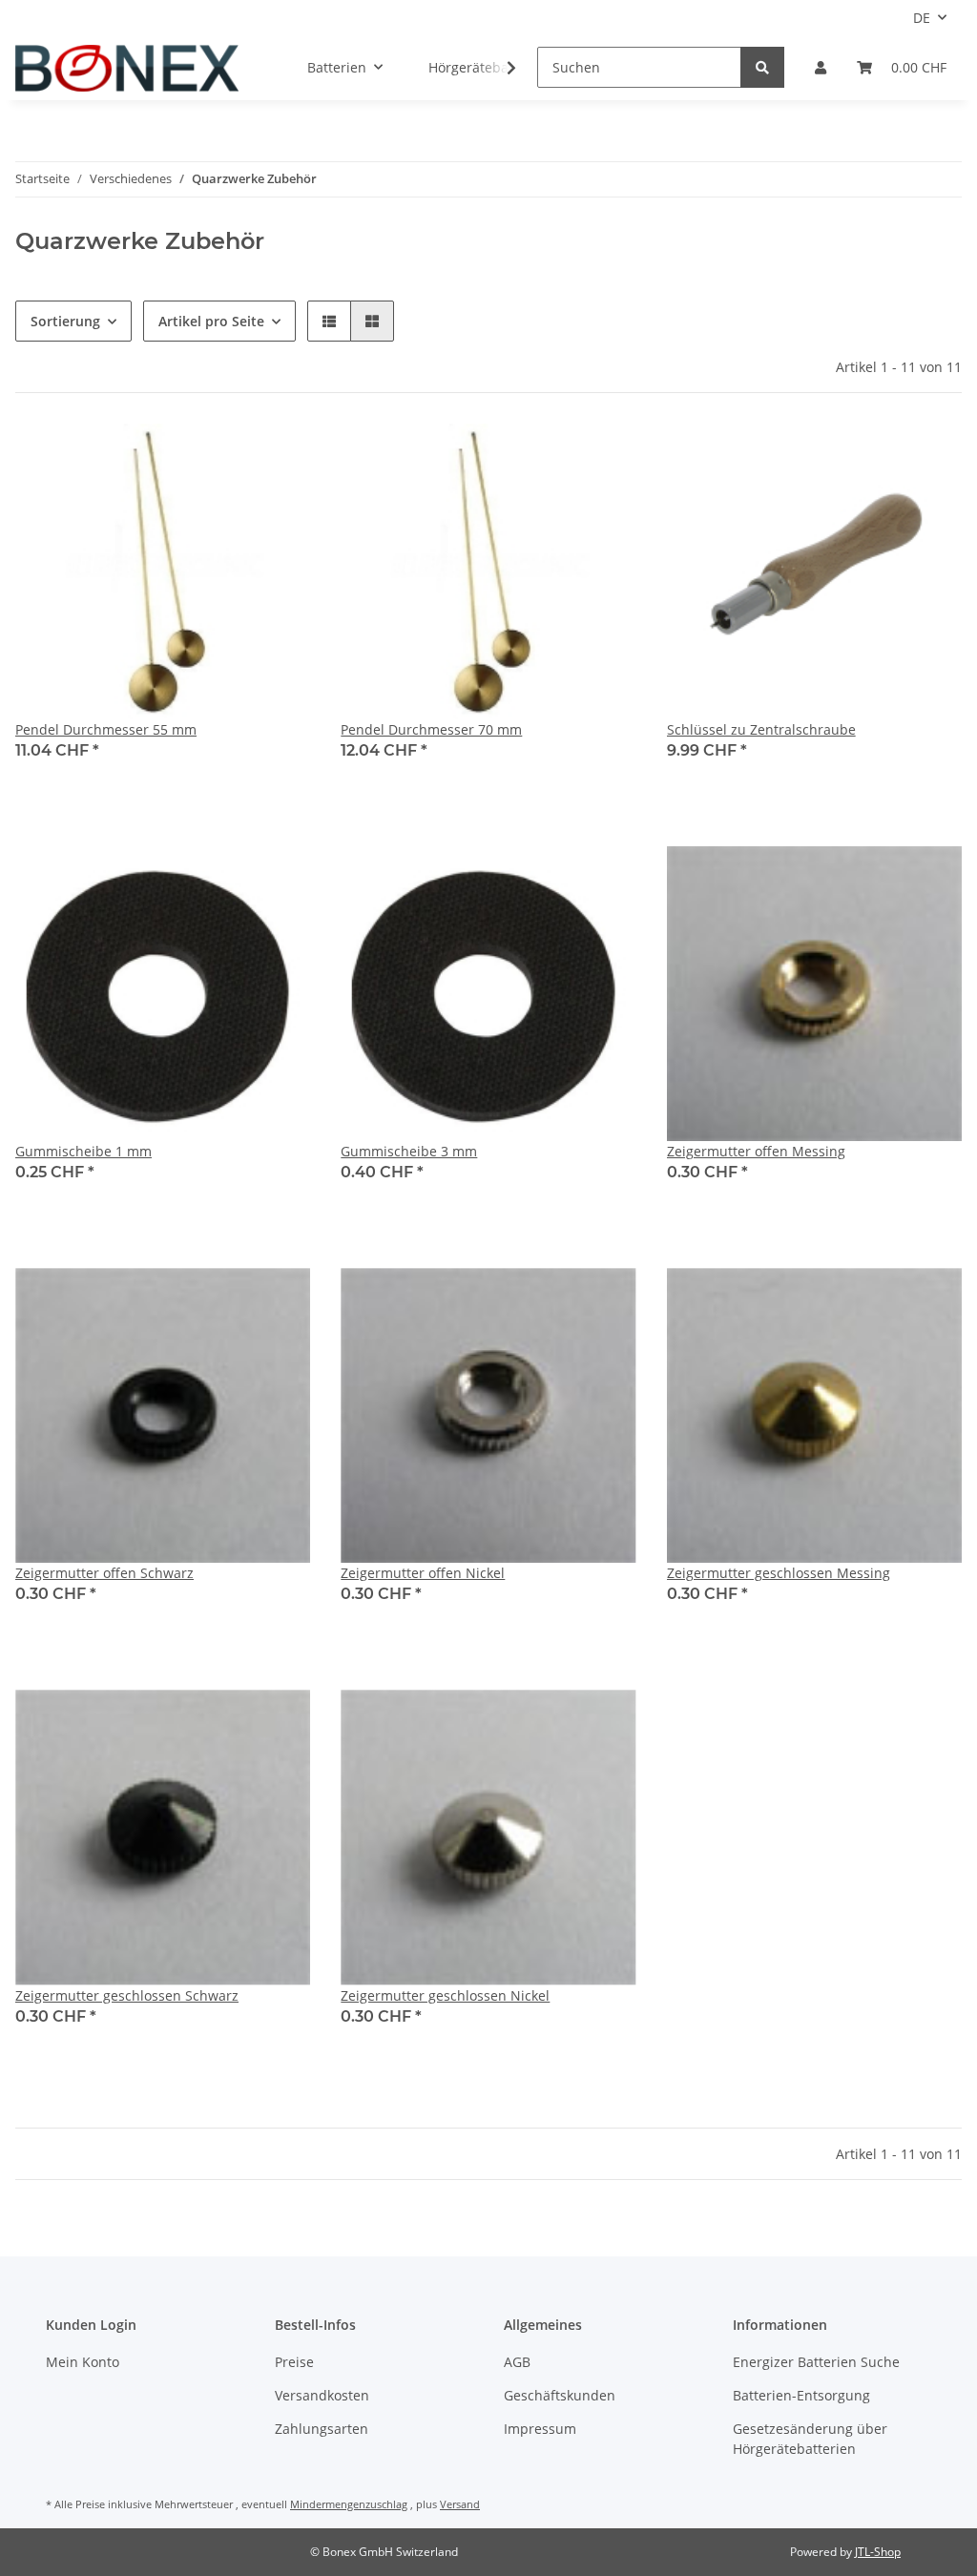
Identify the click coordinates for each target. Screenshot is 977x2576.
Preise (294, 2362)
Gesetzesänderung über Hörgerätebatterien (810, 2439)
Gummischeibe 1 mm (83, 1151)
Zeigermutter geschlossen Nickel (445, 1995)
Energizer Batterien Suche (816, 2362)
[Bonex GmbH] (127, 68)
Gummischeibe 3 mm (409, 1151)
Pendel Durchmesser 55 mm (106, 729)
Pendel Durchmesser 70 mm (431, 729)
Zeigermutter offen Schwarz (104, 1573)
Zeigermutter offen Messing (756, 1151)
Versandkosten (322, 2395)
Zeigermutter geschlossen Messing (779, 1573)
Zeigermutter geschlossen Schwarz (127, 1995)
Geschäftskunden (560, 2395)
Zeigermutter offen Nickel (423, 1573)
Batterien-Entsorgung (801, 2395)
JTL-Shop (878, 2552)
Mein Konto (83, 2362)
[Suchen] (762, 67)
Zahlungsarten (322, 2429)
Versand (460, 2504)
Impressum (540, 2429)
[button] (821, 67)
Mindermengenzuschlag (349, 2504)
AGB (517, 2362)
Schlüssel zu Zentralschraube (761, 729)
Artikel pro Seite (211, 321)
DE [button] (922, 18)
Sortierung (65, 321)
